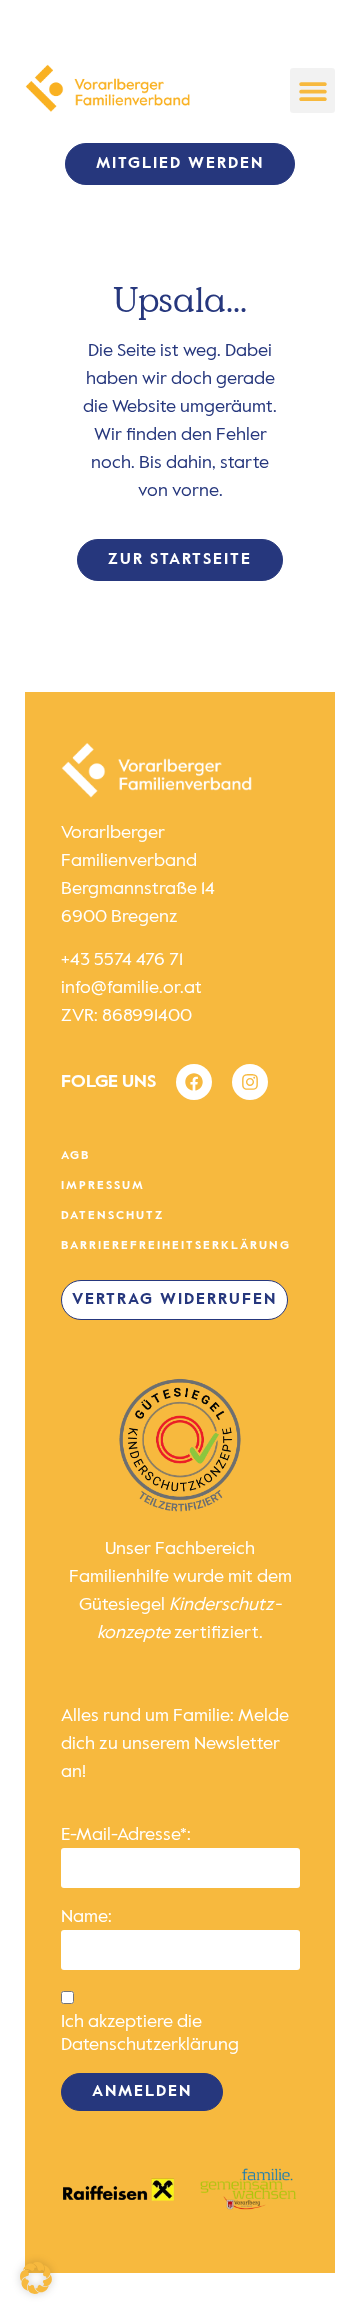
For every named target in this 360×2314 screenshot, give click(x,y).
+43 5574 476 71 (122, 960)
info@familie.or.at (131, 988)
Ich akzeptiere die (150, 2033)
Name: (86, 1917)
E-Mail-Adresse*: (126, 1835)
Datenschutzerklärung (150, 2045)
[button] (312, 90)
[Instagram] (250, 1082)
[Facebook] (194, 1082)
